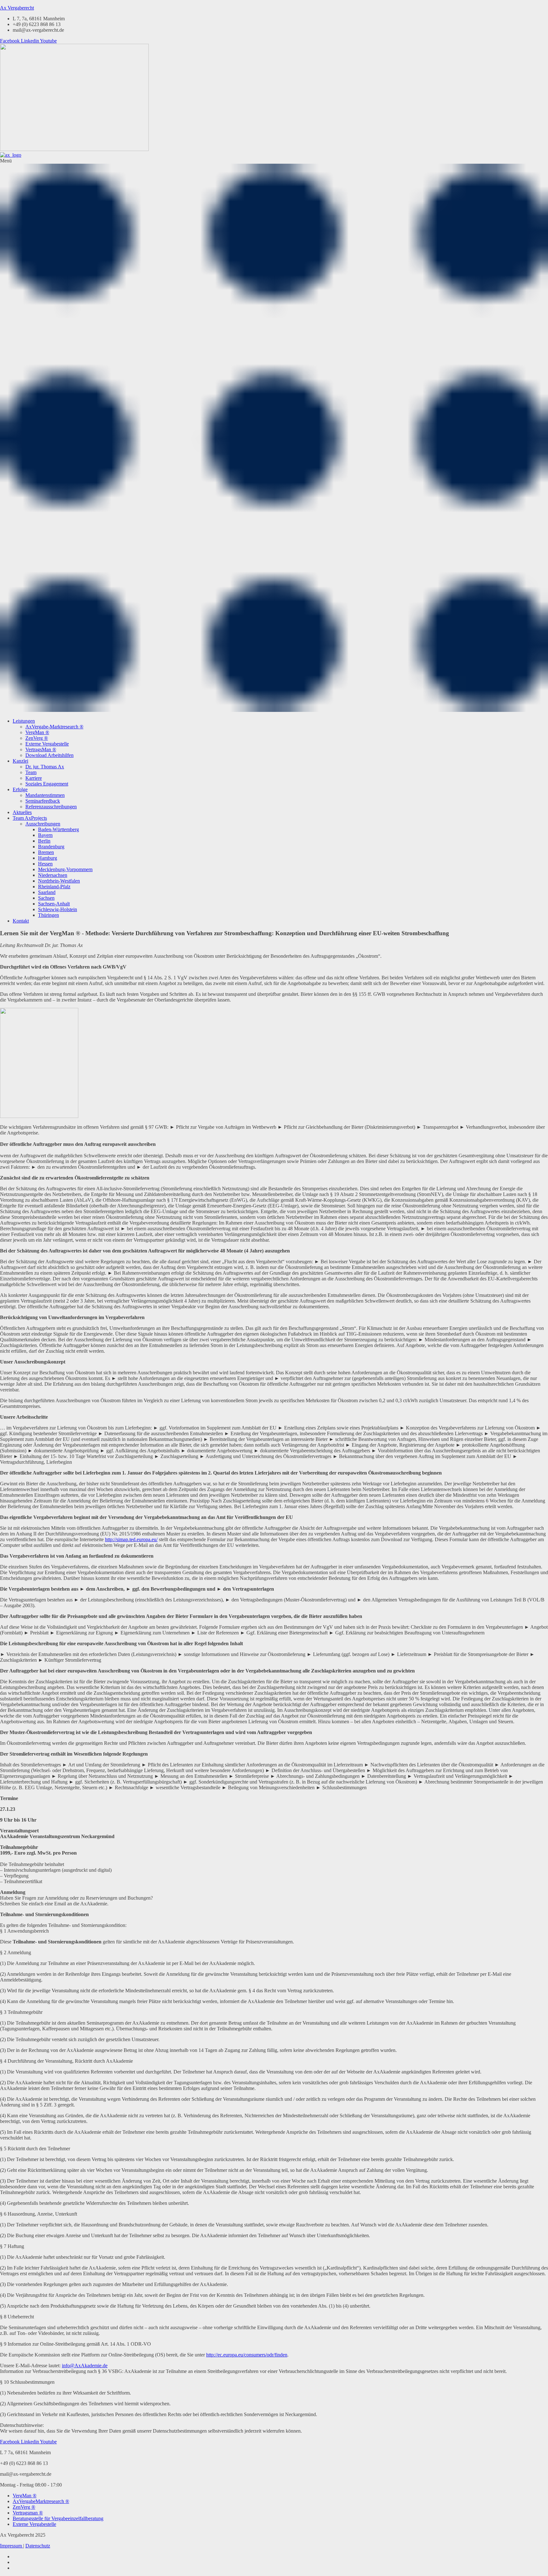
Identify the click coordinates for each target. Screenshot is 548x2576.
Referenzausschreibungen (51, 807)
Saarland (47, 892)
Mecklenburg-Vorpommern (65, 869)
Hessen (45, 864)
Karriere (34, 778)
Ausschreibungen (43, 824)
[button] (274, 436)
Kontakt (21, 921)
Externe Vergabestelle (47, 744)
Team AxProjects (30, 818)
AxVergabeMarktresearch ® (41, 2501)
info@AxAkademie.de (85, 2366)
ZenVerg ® (37, 738)
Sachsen (46, 898)
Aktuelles (22, 812)
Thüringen (49, 915)
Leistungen (24, 721)
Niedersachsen (53, 875)
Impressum (12, 2546)
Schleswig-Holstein (58, 909)
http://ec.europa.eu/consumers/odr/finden (247, 2355)
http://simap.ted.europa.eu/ (131, 1539)
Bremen (46, 852)
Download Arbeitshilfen (49, 755)
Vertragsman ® (28, 2513)
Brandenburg (51, 847)
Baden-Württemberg (59, 829)
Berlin (44, 841)
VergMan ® (37, 732)
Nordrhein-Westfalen (59, 881)
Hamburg (48, 858)
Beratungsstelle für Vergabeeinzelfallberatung (58, 2518)
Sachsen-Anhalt (54, 904)
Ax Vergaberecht (17, 8)
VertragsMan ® (41, 749)
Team (31, 772)
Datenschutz (38, 2546)
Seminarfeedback (43, 801)
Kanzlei (20, 761)
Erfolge (20, 789)
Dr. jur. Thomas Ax (45, 767)
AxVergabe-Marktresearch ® (54, 727)
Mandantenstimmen (45, 795)
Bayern (45, 835)
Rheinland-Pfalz (54, 887)
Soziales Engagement (47, 784)
